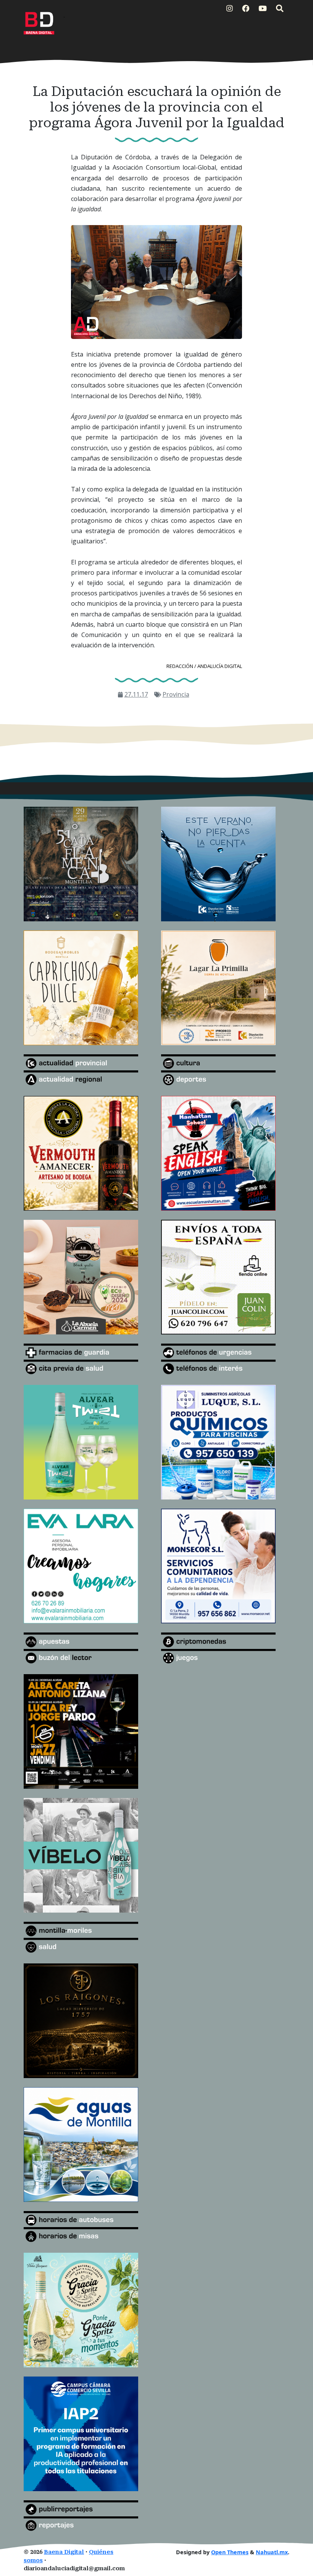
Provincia (176, 694)
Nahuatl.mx (272, 2552)
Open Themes (230, 2552)
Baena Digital (64, 2552)
